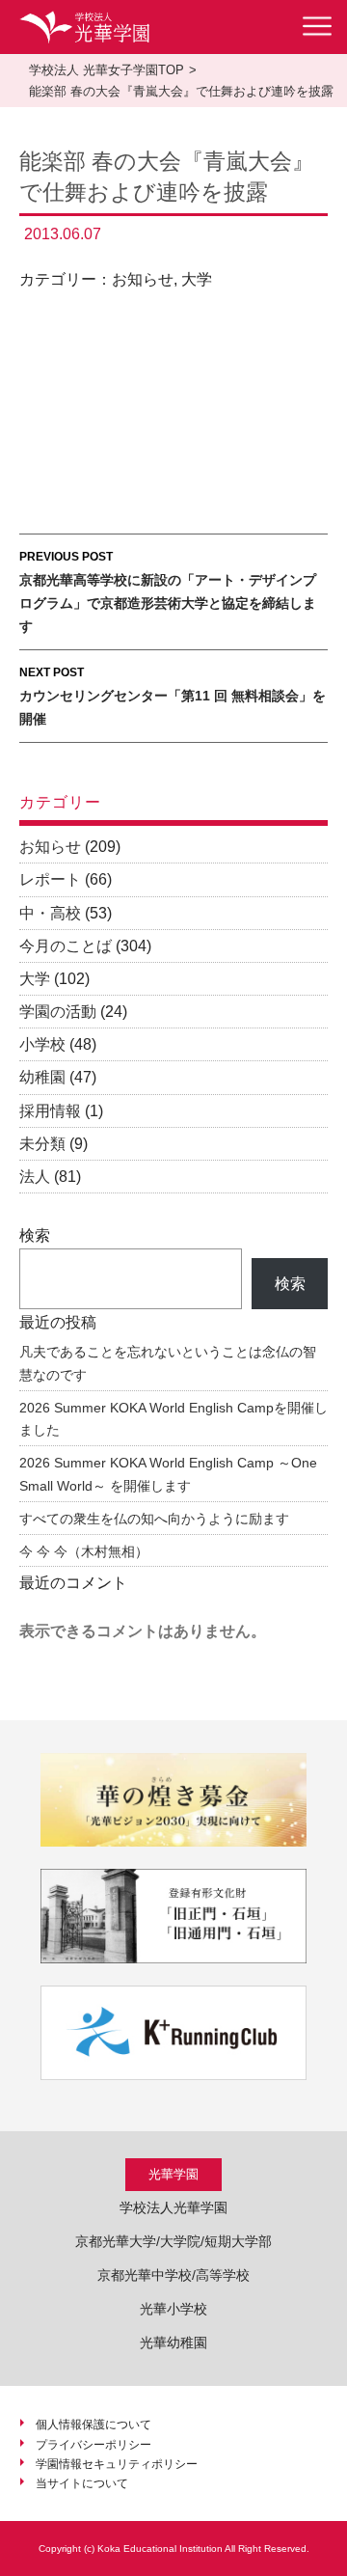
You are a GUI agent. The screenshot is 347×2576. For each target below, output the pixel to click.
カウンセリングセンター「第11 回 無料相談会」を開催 (173, 696)
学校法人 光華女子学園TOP (107, 70)
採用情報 (50, 1111)
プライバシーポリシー (93, 2445)
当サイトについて (82, 2483)
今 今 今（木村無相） (84, 1551)
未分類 (42, 1144)
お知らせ (143, 279)
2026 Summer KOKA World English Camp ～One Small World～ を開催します (168, 1474)
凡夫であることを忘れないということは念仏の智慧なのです (168, 1363)
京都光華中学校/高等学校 (173, 2275)
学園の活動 (58, 1012)
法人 (35, 1177)
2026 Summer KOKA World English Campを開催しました (173, 1419)
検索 (35, 1235)
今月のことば (66, 946)
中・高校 (50, 913)
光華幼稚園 (173, 2343)
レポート (50, 879)
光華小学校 (173, 2309)
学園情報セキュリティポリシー (117, 2464)
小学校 (42, 1044)
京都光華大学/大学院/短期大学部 (173, 2241)
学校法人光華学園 (173, 2207)
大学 (197, 279)
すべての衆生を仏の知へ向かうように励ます (154, 1519)
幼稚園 (42, 1077)
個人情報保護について (93, 2425)
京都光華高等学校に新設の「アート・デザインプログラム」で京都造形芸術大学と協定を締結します (168, 592)
